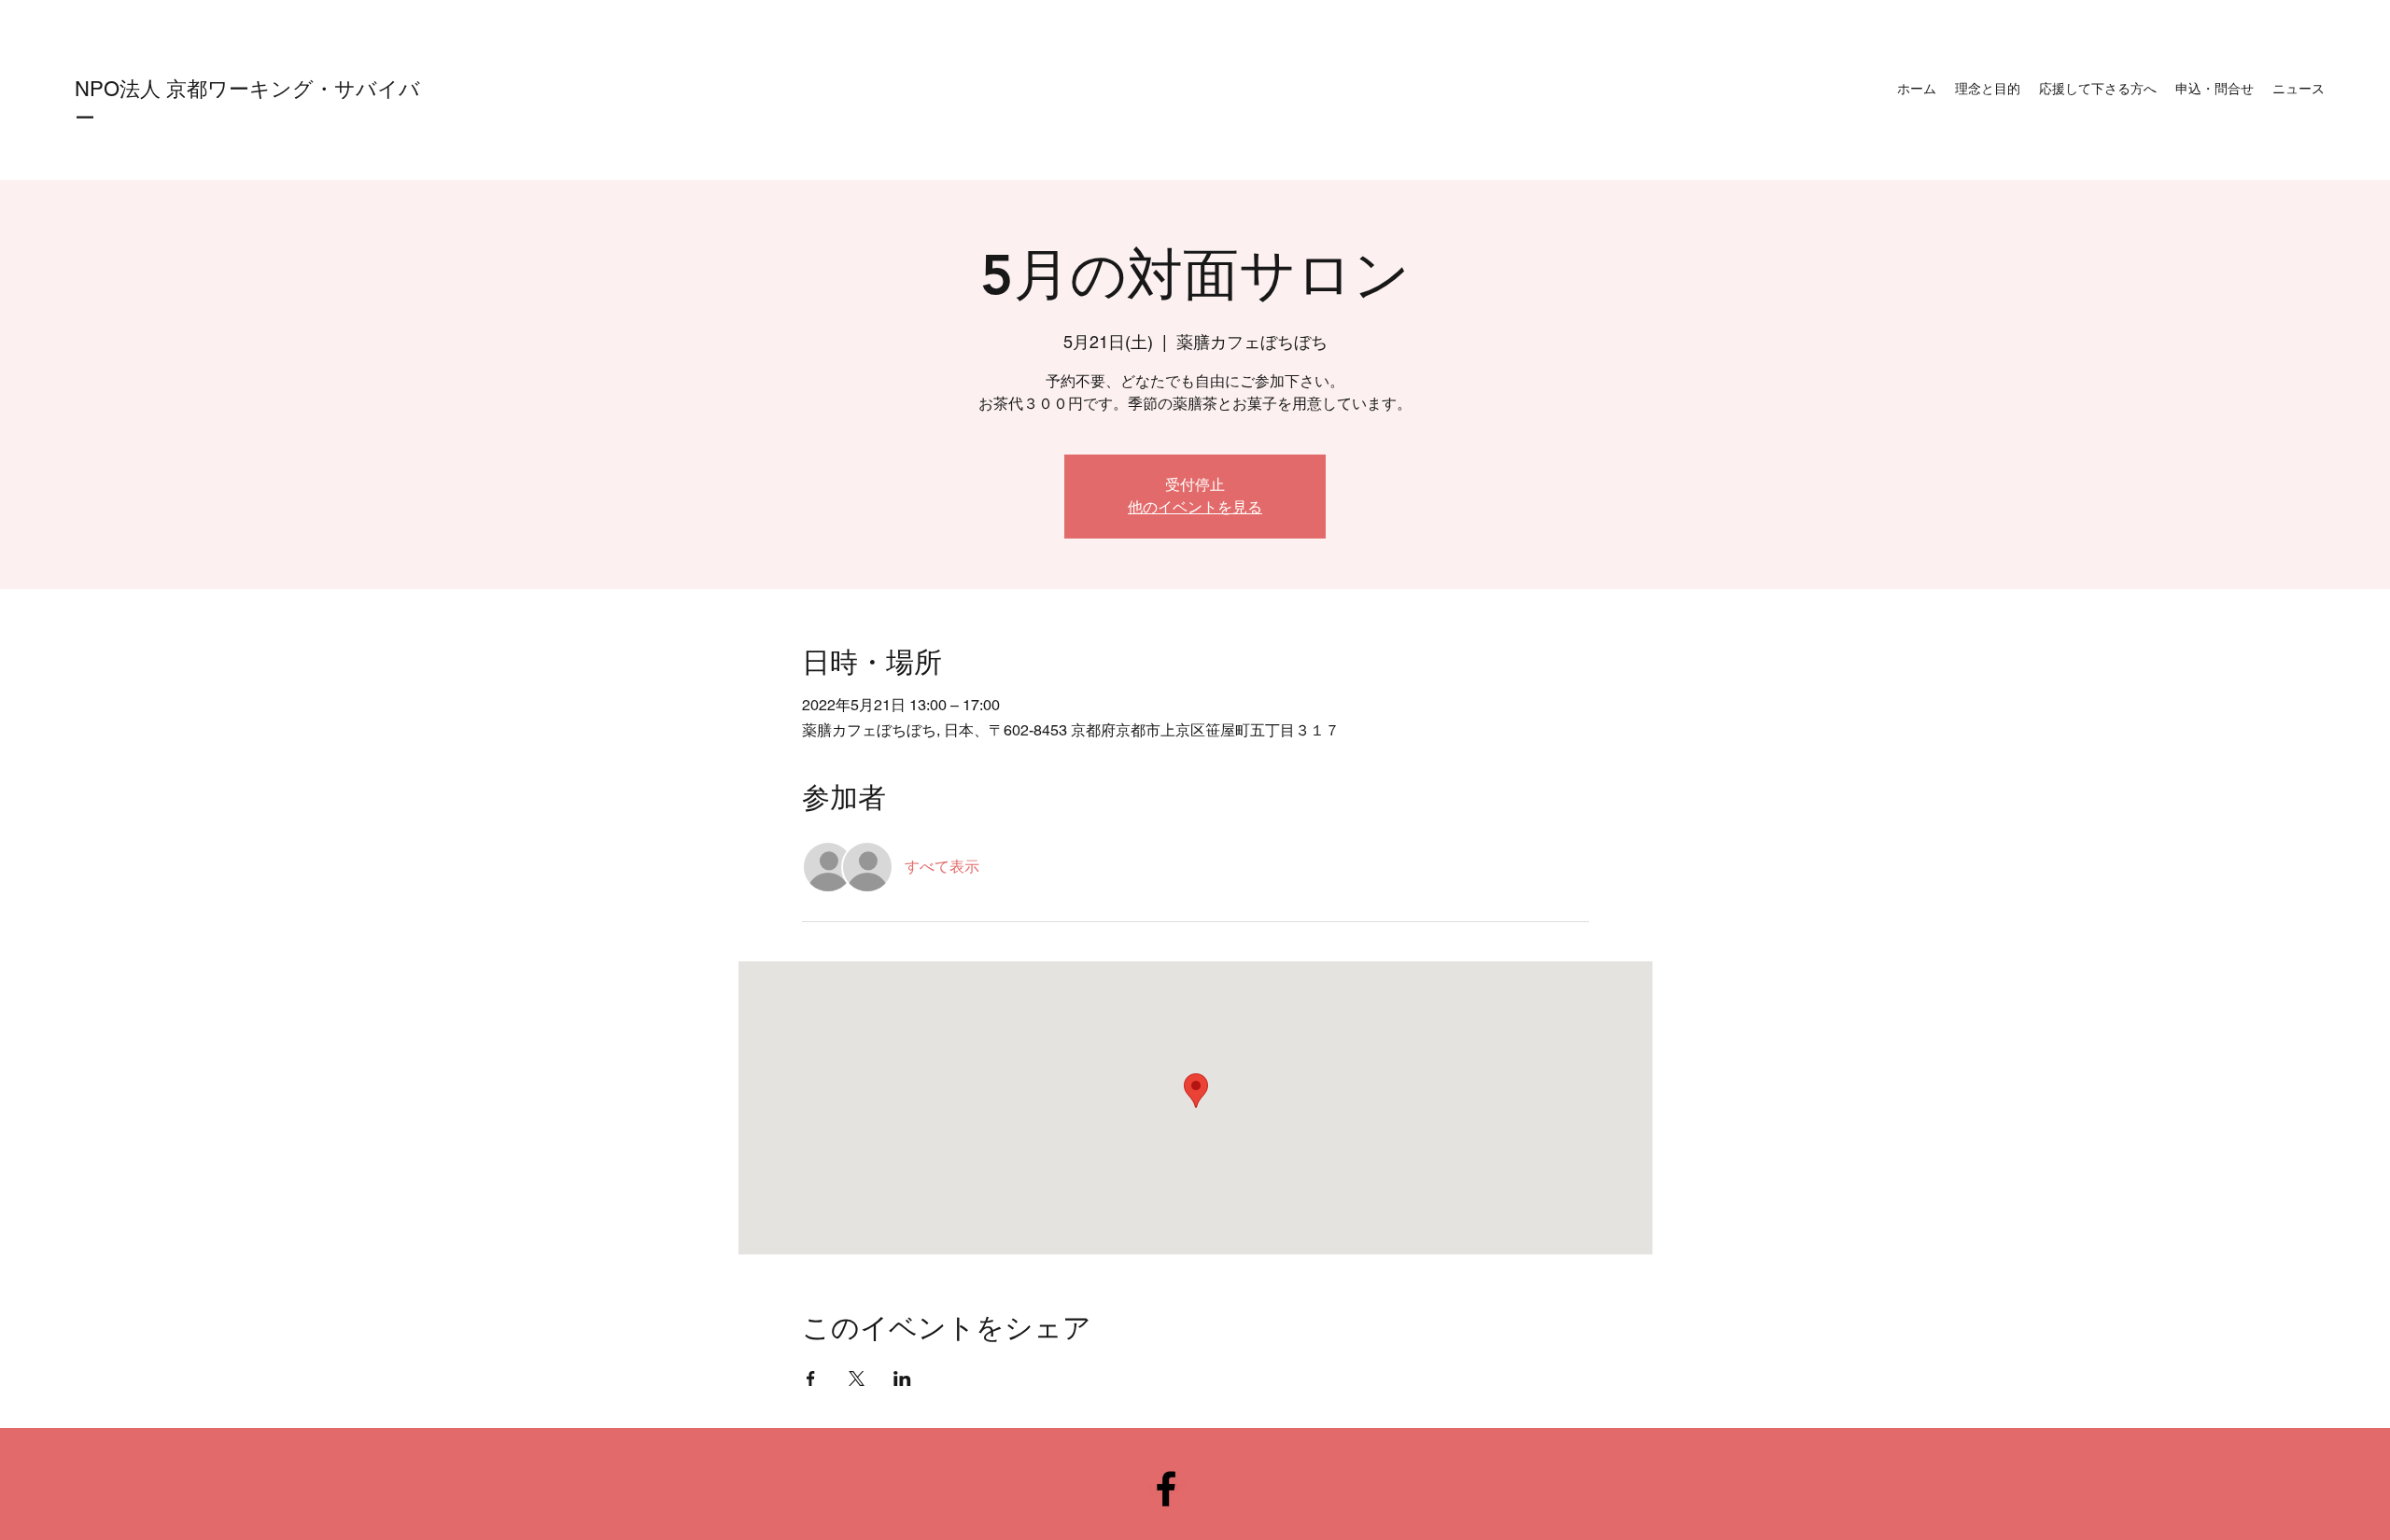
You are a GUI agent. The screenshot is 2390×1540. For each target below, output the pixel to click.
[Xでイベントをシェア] (857, 1379)
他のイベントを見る (1195, 507)
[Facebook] (1166, 1489)
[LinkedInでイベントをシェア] (902, 1379)
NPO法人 (120, 89)
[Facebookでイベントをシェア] (811, 1379)
